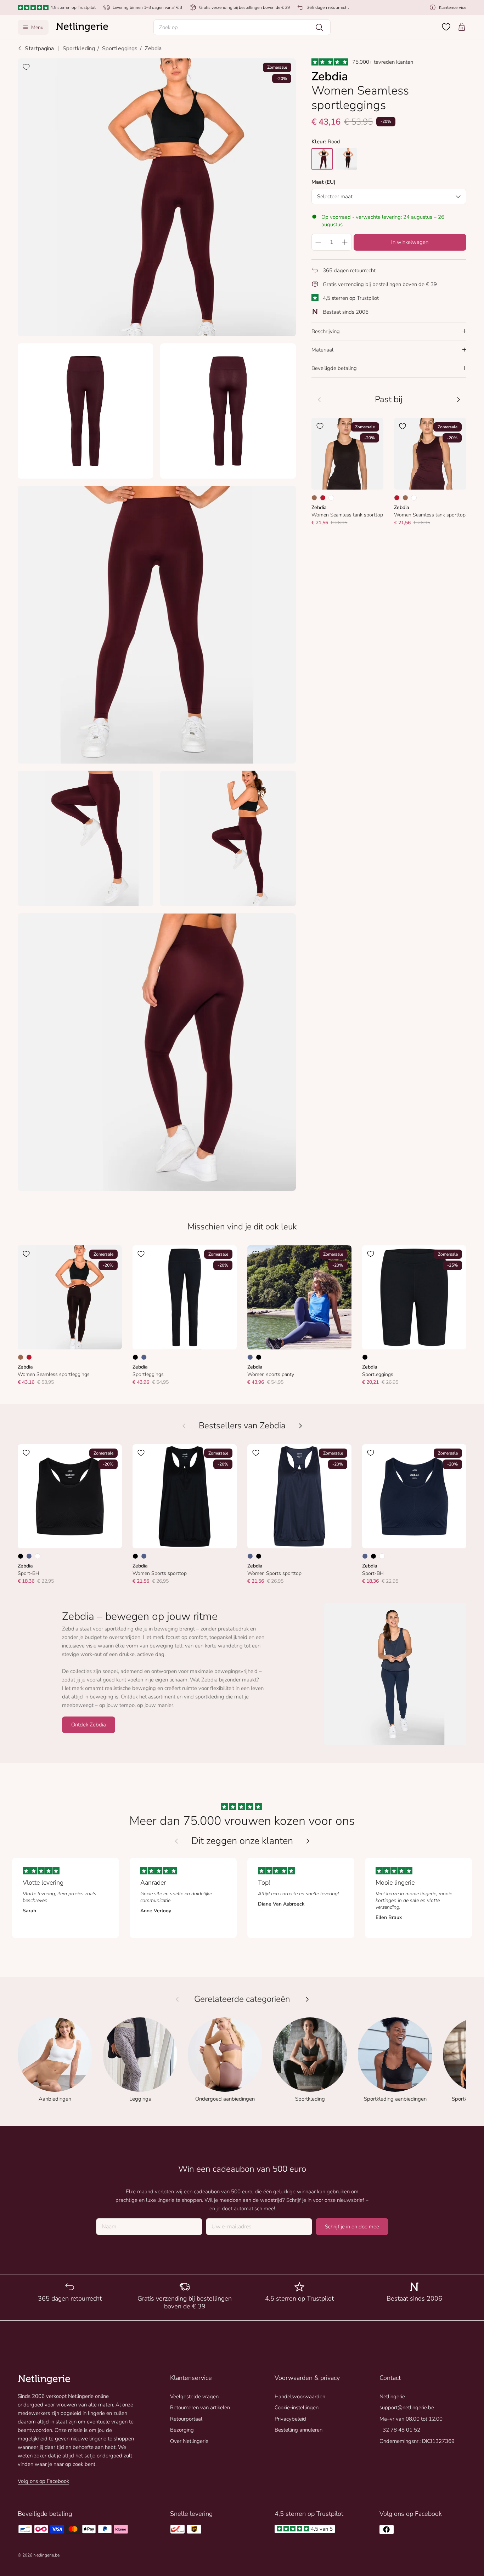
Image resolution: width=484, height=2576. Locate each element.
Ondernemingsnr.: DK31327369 (417, 2441)
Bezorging (182, 2430)
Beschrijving (326, 331)
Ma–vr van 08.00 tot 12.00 (411, 2419)
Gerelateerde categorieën (242, 1999)
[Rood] (323, 497)
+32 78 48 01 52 (400, 2430)
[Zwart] (135, 1357)
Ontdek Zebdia (89, 1725)
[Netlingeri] (82, 27)
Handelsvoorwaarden (300, 2397)
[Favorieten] (446, 27)
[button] (242, 27)
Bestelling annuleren (299, 2430)
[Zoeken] (319, 27)
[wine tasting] (322, 159)
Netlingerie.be (46, 2555)
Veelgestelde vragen (194, 2397)
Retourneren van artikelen (200, 2407)
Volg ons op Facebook (43, 2481)
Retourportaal (186, 2419)
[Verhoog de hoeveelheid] (345, 242)
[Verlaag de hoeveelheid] (318, 242)
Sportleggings (120, 48)
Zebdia (153, 48)
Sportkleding (79, 48)
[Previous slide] (176, 1841)
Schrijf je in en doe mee (352, 2227)
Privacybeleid (290, 2419)
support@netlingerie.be (407, 2407)
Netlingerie (392, 2397)
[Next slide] (308, 1841)
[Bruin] (314, 497)
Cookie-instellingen (297, 2407)
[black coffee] (346, 159)
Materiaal (322, 349)
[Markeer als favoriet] (26, 67)
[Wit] (331, 497)
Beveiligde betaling (334, 368)
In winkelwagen (410, 242)
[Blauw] (144, 1357)
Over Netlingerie (189, 2441)
